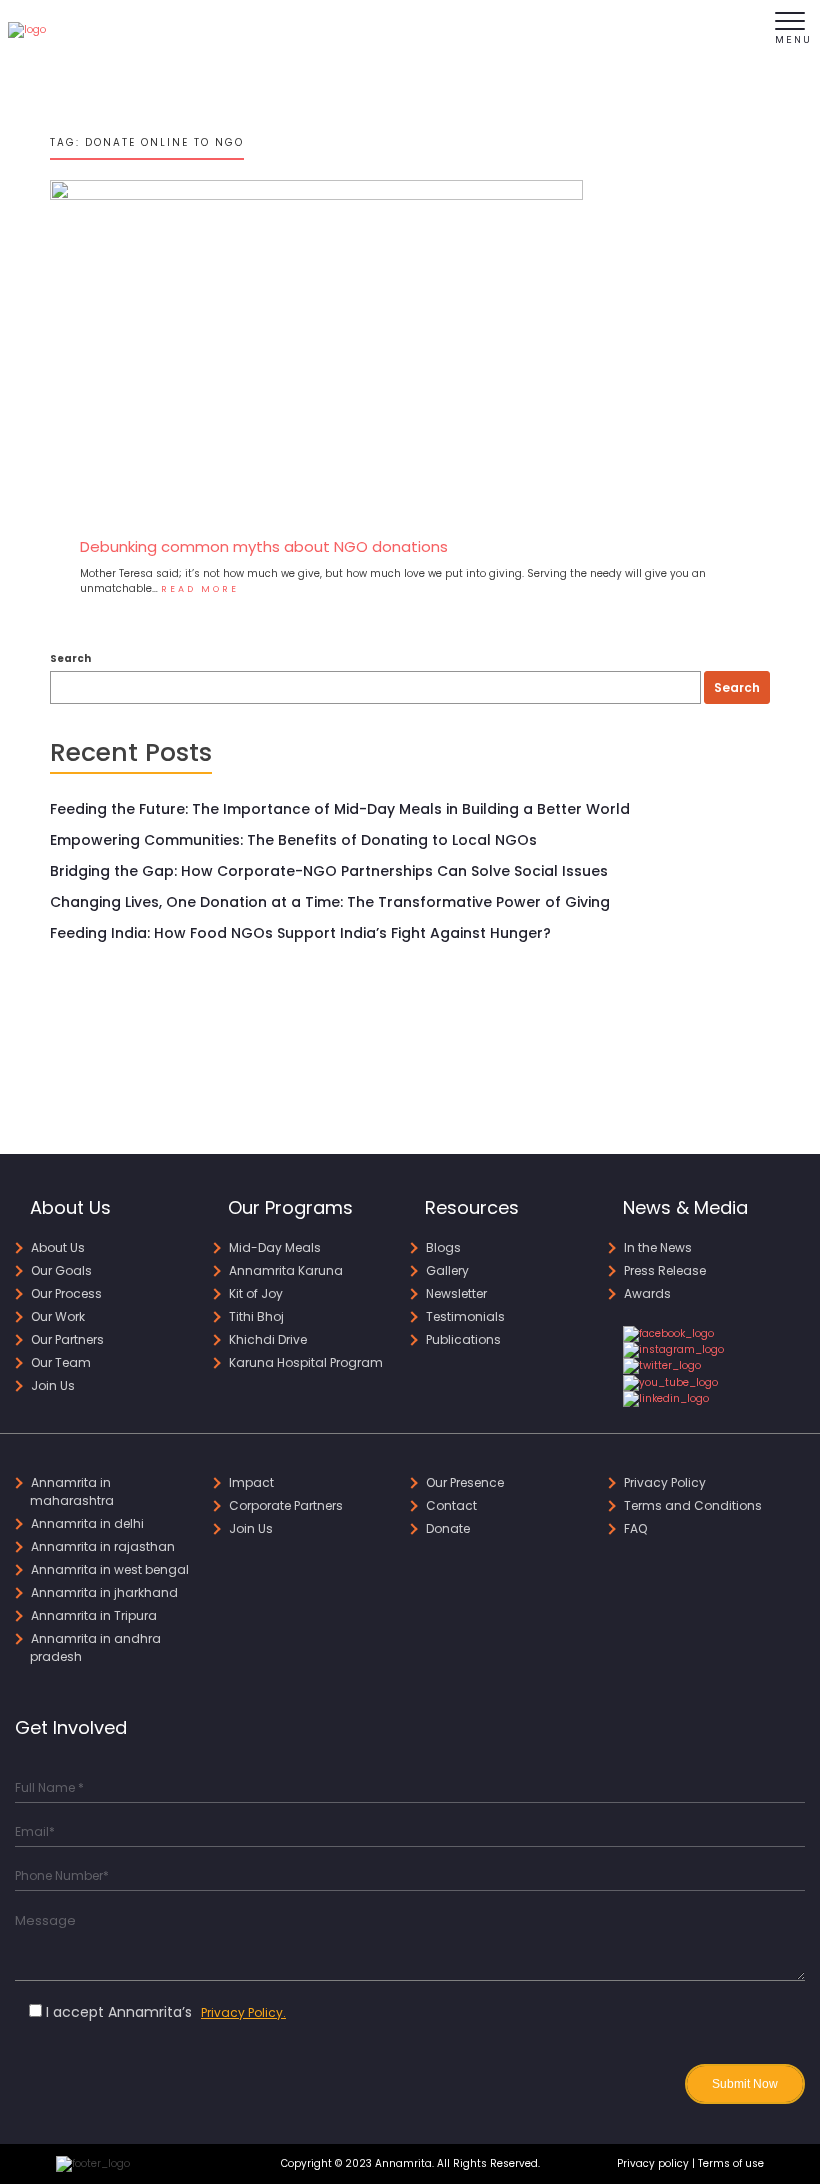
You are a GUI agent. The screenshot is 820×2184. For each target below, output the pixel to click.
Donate (448, 1528)
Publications (463, 1339)
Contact (451, 1505)
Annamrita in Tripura (94, 1615)
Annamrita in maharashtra (72, 1491)
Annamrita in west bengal (110, 1569)
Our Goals (61, 1270)
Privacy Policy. (243, 2012)
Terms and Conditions (693, 1505)
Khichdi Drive (268, 1339)
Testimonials (465, 1316)
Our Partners (67, 1339)
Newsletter (456, 1293)
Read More (200, 589)
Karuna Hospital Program (306, 1362)
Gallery (447, 1270)
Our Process (66, 1293)
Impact (251, 1482)
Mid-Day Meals (275, 1247)
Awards (647, 1293)
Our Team (61, 1362)
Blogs (443, 1247)
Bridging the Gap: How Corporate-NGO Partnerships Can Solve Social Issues (329, 871)
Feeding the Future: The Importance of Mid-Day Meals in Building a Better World (340, 809)
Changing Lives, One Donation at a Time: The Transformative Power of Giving (330, 902)
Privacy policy (653, 2163)
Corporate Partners (286, 1505)
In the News (658, 1247)
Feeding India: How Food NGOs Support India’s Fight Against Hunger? (300, 933)
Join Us (53, 1385)
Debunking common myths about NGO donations (264, 546)
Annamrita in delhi (87, 1523)
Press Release (665, 1270)
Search (70, 658)
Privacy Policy (665, 1482)
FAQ (635, 1528)
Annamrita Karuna (286, 1270)
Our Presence (465, 1482)
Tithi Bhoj (256, 1316)
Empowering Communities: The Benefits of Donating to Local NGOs (293, 840)
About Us (58, 1247)
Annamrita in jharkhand (104, 1592)
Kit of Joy (256, 1293)
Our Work (58, 1316)
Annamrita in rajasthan (103, 1546)
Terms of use (731, 2163)
